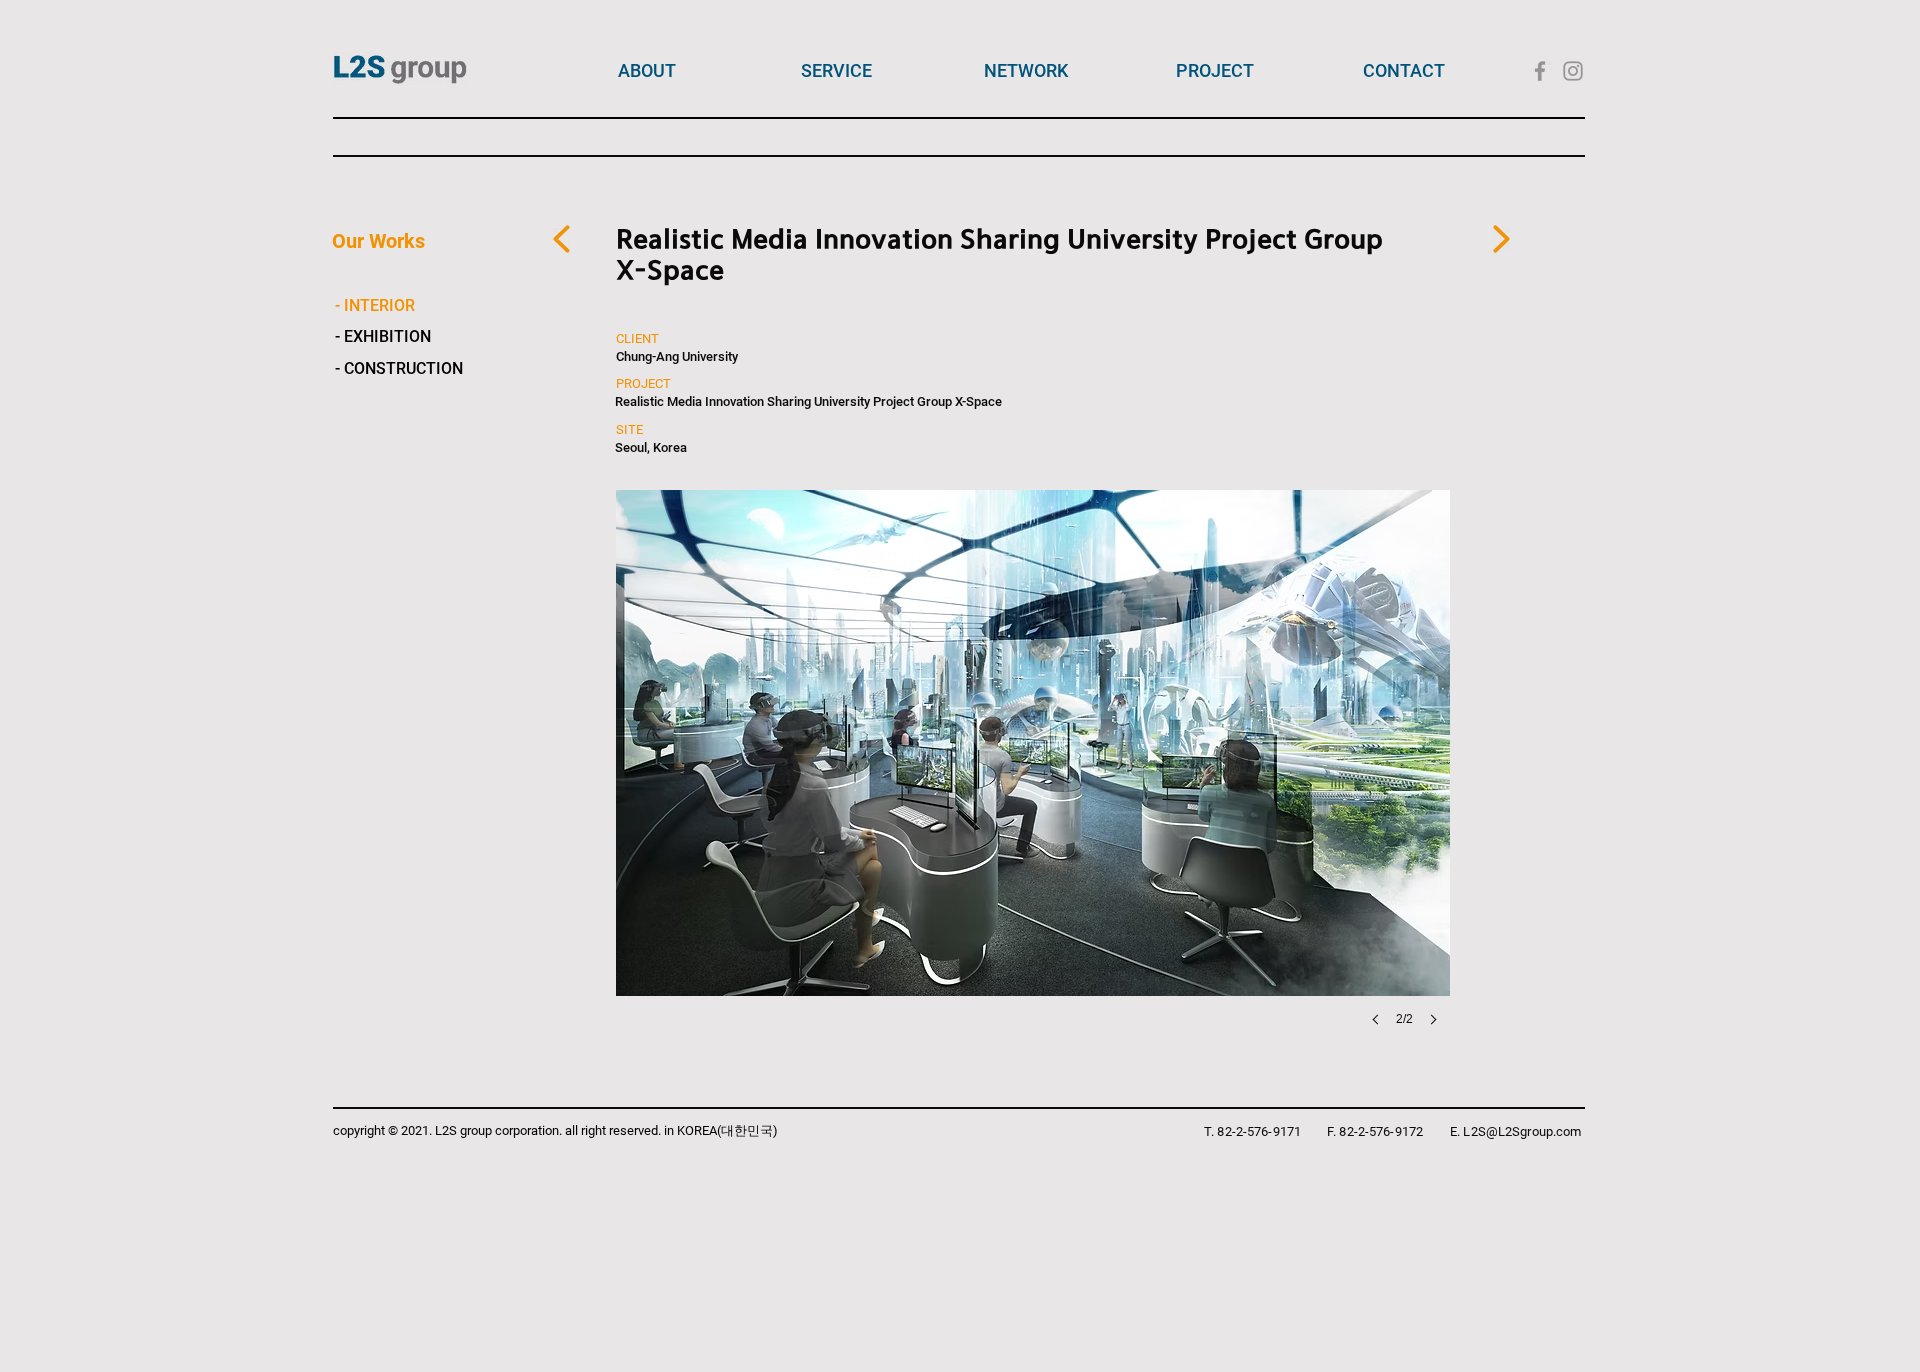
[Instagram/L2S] (1573, 71)
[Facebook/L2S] (1540, 71)
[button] (778, 778)
